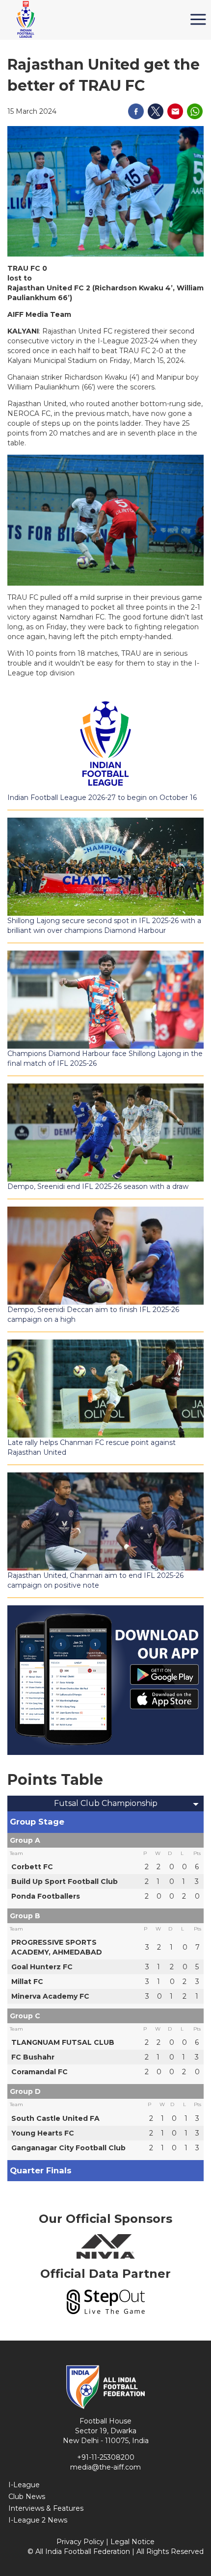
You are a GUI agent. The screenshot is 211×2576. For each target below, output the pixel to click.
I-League (24, 2485)
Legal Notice (132, 2542)
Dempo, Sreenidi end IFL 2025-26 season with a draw (98, 1186)
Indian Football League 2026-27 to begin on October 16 (102, 798)
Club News (27, 2497)
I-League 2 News (38, 2520)
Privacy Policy (80, 2542)
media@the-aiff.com (105, 2467)
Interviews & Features (46, 2508)
